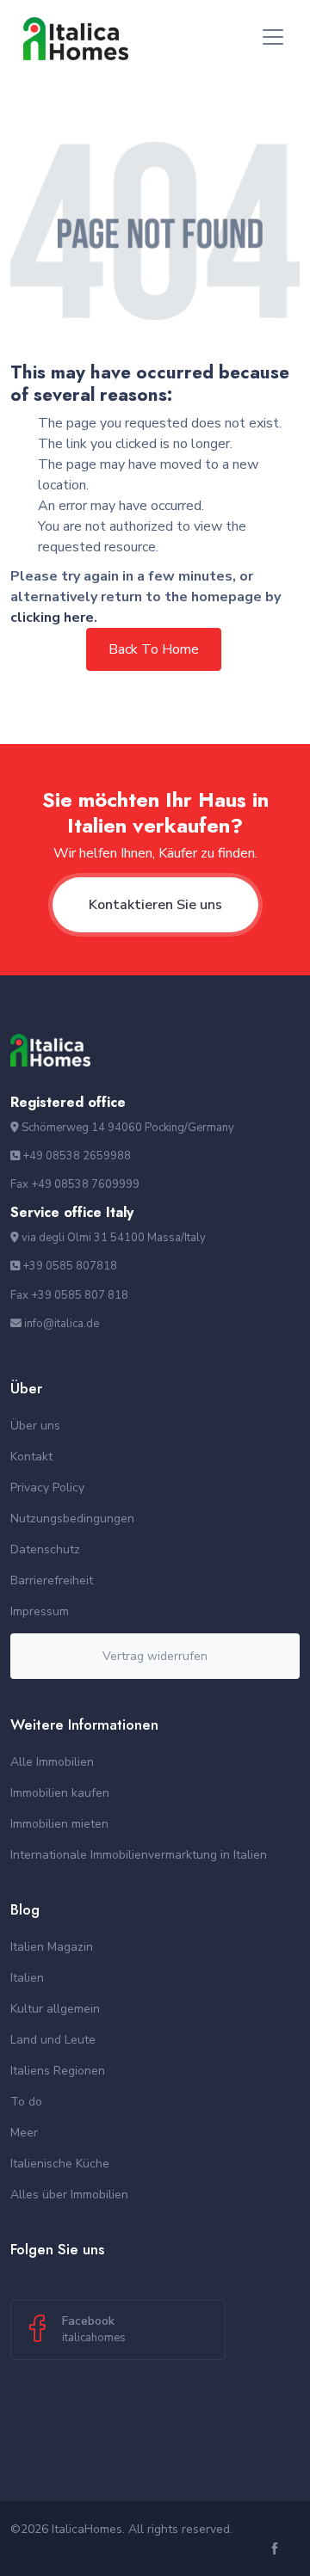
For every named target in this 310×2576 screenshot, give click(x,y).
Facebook (94, 2329)
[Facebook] (277, 2550)
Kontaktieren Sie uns (155, 905)
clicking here (52, 618)
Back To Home (154, 649)
